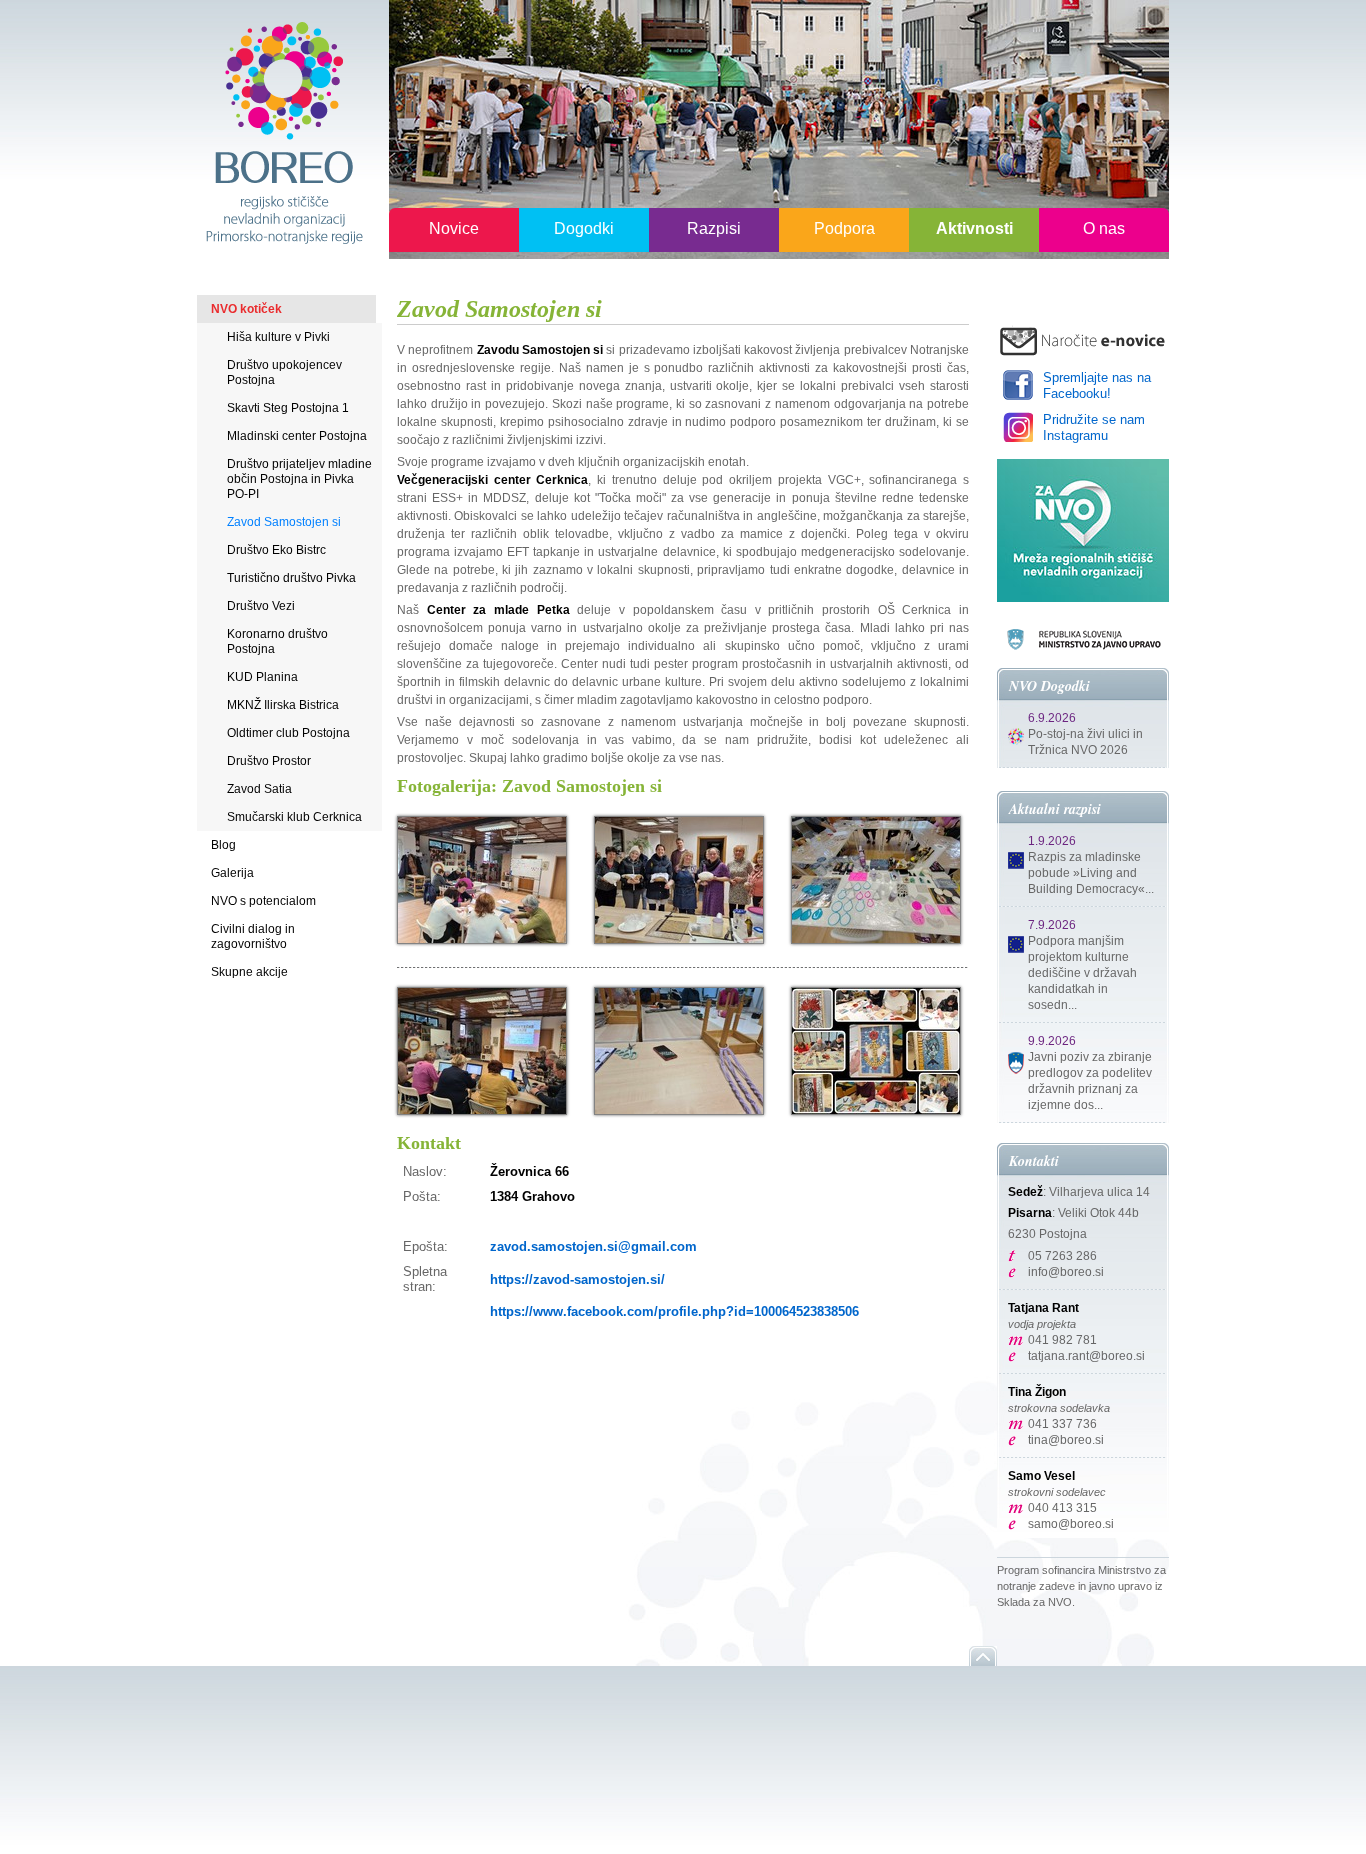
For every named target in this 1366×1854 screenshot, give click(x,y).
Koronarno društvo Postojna (277, 641)
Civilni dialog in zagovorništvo (253, 936)
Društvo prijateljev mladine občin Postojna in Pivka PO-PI (299, 479)
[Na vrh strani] (983, 1656)
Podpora (844, 228)
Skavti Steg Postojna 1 (288, 408)
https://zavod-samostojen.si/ (577, 1279)
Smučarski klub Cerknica (294, 817)
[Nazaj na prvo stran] (283, 131)
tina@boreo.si (1066, 1440)
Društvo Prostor (269, 761)
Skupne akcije (249, 972)
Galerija (232, 873)
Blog (223, 845)
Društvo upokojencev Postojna (284, 372)
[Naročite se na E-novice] (1083, 340)
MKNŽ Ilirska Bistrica (283, 705)
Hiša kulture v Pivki (278, 337)
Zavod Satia (259, 789)
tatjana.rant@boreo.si (1086, 1356)
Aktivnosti (974, 228)
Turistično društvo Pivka (291, 578)
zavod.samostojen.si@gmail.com (593, 1246)
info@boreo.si (1066, 1272)
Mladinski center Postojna (297, 436)
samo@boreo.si (1071, 1524)
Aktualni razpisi (1055, 809)
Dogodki (584, 228)
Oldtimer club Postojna (288, 733)
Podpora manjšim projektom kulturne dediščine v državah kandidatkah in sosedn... (1082, 973)
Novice (454, 228)
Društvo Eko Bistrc (276, 550)
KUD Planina (262, 677)
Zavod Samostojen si (284, 522)
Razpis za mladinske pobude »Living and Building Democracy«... (1091, 873)
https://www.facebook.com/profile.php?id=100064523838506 (674, 1311)
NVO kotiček (246, 309)
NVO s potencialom (263, 901)
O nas (1104, 228)
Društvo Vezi (261, 606)
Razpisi (714, 228)
